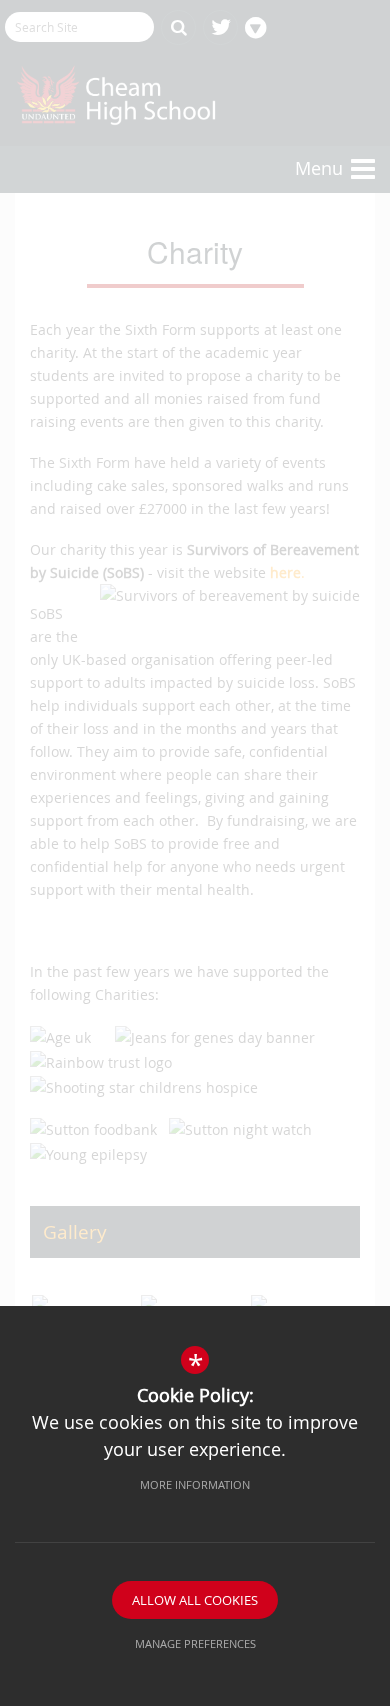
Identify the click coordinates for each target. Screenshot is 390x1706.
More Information (195, 1484)
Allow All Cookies (195, 1600)
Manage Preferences (195, 1643)
